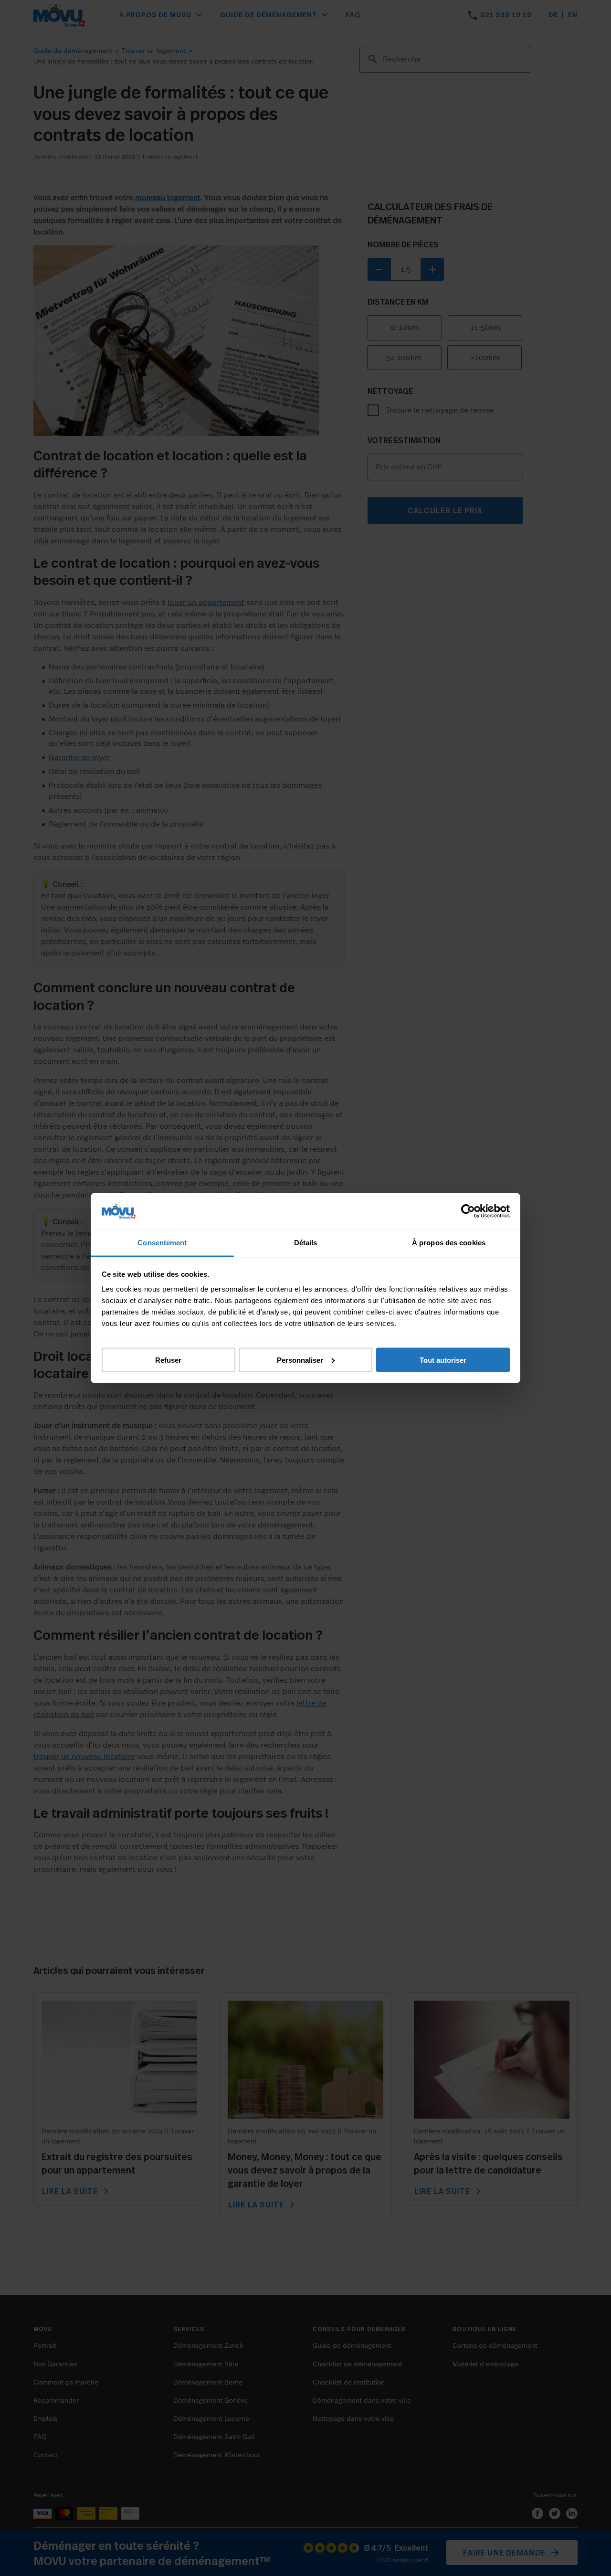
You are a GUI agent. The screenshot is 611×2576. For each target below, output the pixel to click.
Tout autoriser (443, 1360)
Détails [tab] (306, 1243)
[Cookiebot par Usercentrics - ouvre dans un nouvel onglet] (468, 1211)
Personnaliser (300, 1360)
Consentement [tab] (162, 1243)
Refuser (168, 1360)
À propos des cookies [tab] (449, 1243)
